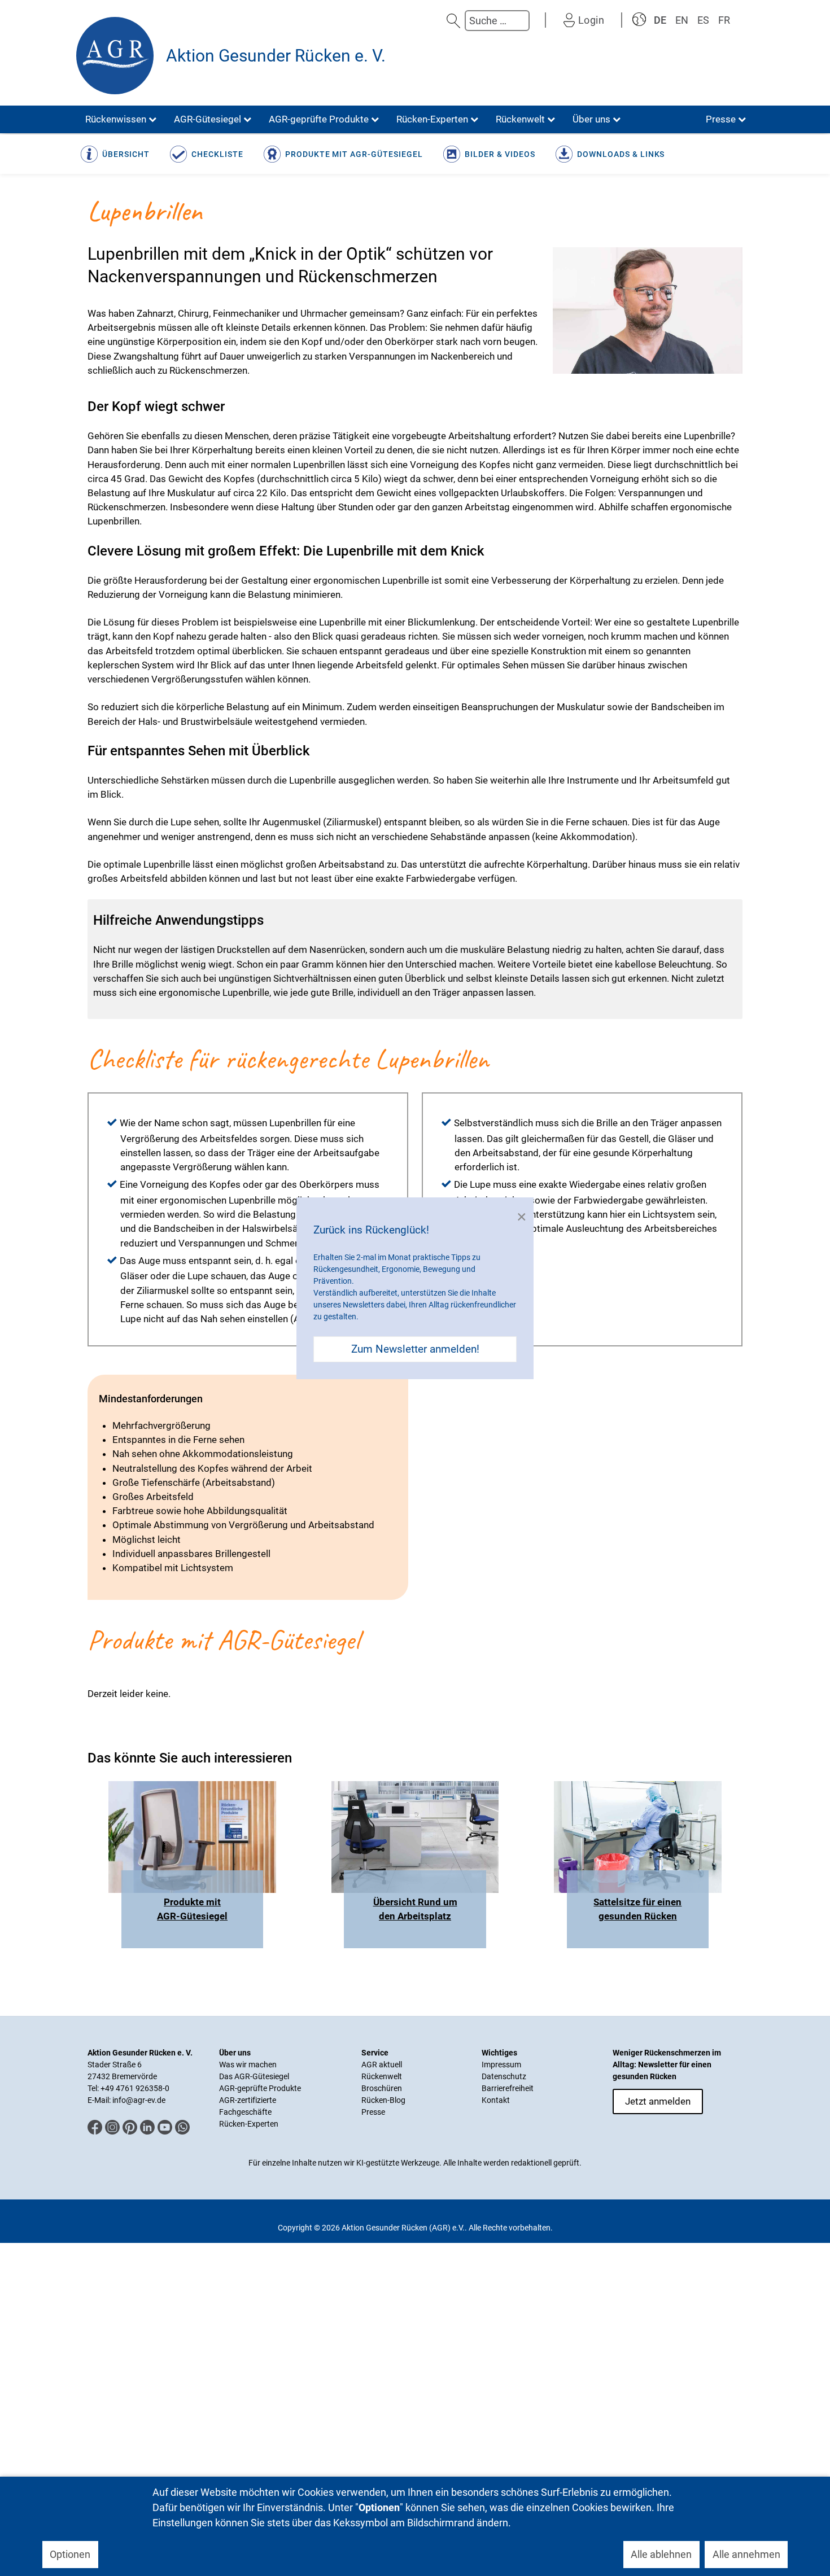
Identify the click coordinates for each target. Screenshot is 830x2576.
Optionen (70, 2554)
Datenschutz (504, 2076)
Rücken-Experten (249, 2124)
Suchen (453, 21)
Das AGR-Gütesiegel (254, 2076)
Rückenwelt (382, 2076)
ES (703, 20)
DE (660, 20)
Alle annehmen (746, 2554)
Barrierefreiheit (508, 2088)
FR (724, 20)
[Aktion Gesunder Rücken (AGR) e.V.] (115, 56)
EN (682, 20)
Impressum (501, 2065)
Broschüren (382, 2088)
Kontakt (496, 2100)
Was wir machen (248, 2065)
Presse (373, 2112)
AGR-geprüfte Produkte (260, 2088)
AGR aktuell (382, 2065)
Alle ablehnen (661, 2554)
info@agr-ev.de (139, 2100)
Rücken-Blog (383, 2100)
